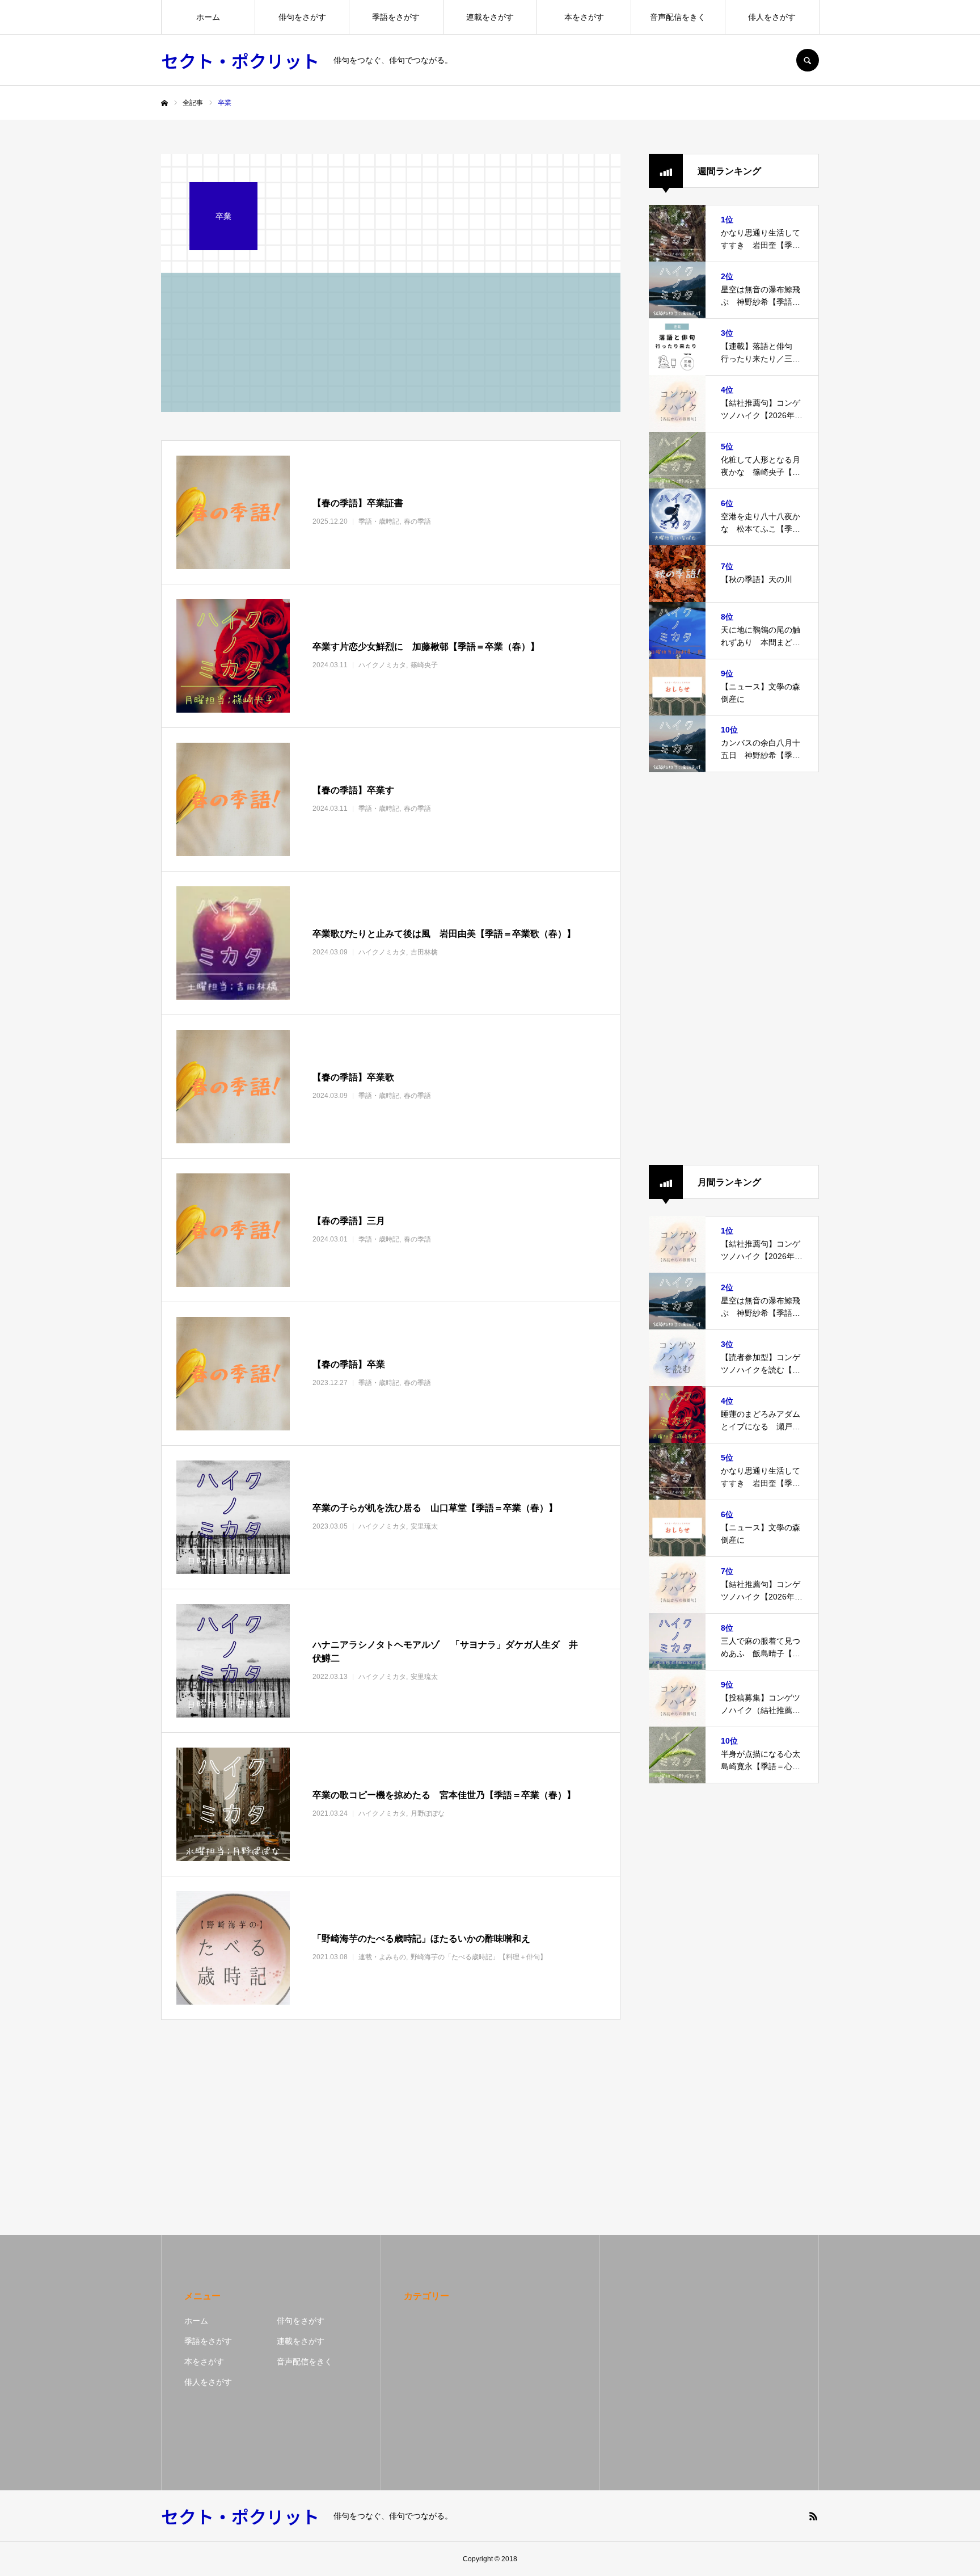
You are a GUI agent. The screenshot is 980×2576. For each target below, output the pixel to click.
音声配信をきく (678, 17)
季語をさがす (396, 17)
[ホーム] (164, 103)
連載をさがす (490, 17)
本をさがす (584, 17)
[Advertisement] (734, 969)
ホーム (208, 17)
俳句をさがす (302, 17)
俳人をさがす (772, 17)
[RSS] (813, 2516)
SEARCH (808, 60)
